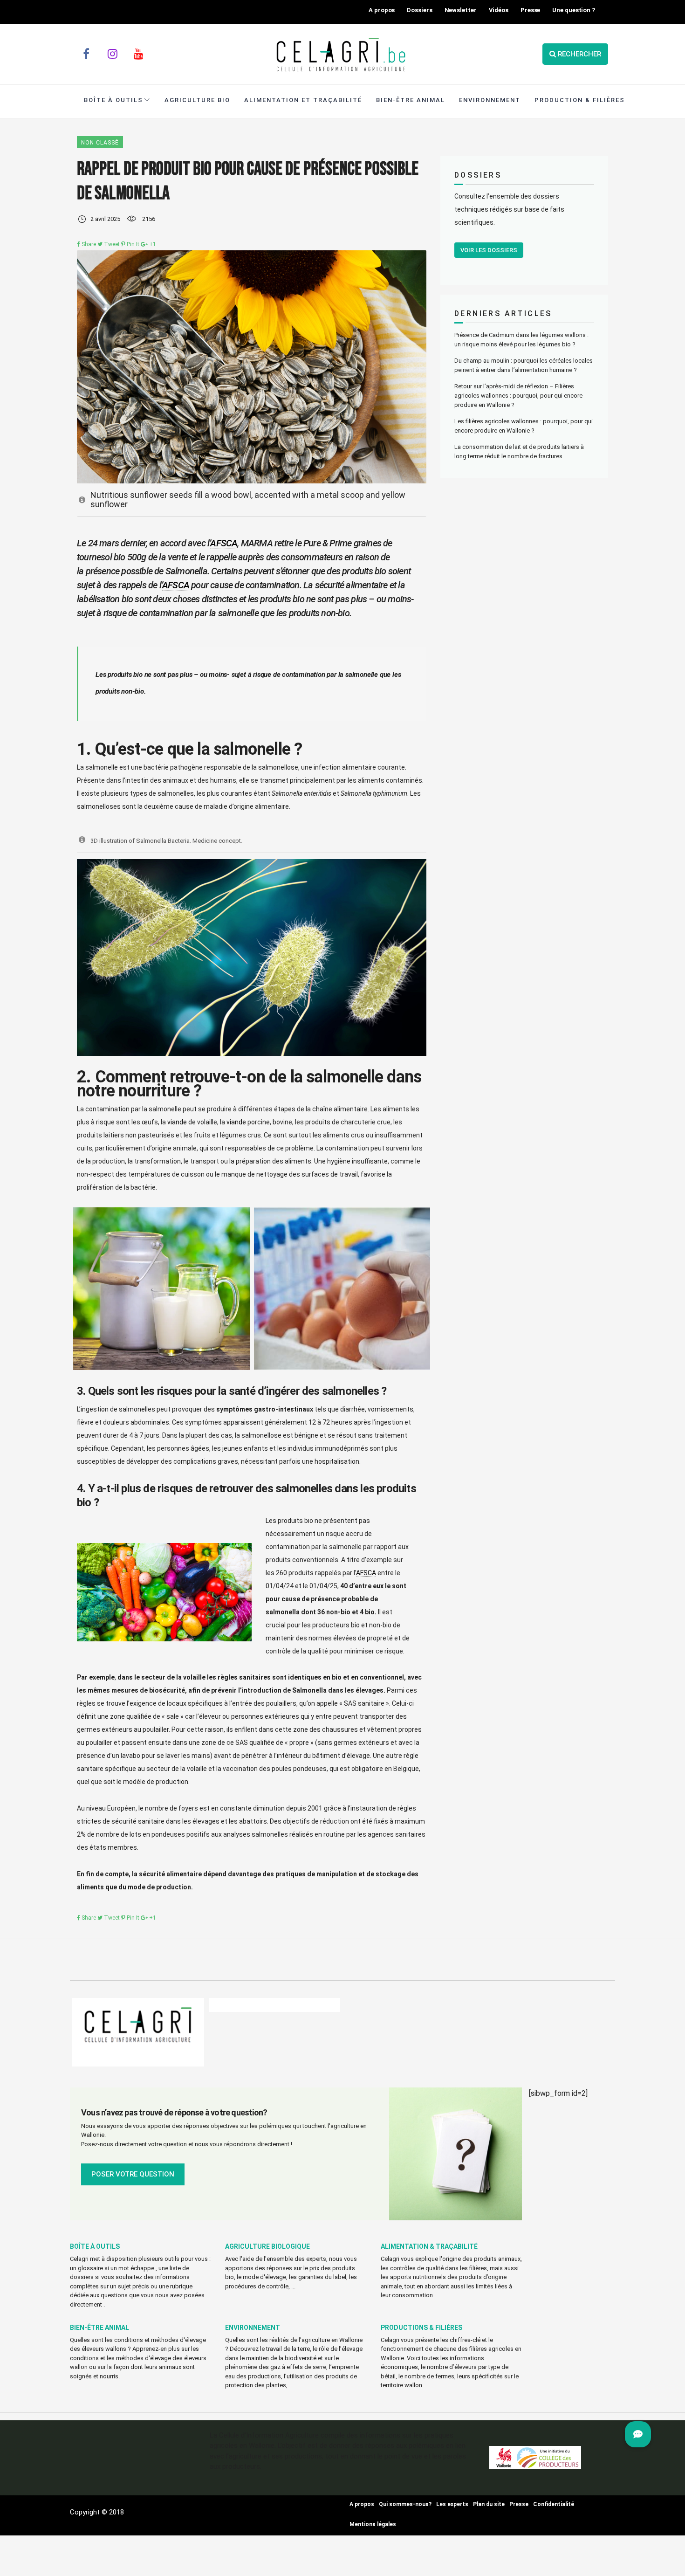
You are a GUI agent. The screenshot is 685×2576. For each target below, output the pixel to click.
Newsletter (461, 10)
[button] (638, 2434)
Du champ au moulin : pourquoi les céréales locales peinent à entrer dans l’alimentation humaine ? (524, 365)
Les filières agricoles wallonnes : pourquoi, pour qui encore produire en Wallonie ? (524, 426)
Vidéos (499, 10)
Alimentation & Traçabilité (429, 2246)
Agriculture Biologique (267, 2246)
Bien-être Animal (411, 100)
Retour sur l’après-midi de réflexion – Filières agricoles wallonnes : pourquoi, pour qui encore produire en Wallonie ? (518, 396)
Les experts (452, 2504)
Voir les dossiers (489, 250)
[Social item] (86, 54)
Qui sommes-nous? (405, 2504)
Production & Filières (580, 100)
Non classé (100, 143)
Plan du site (489, 2504)
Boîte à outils (113, 100)
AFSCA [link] (224, 543)
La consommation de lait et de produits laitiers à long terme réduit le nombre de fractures (519, 451)
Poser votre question (133, 2174)
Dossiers (419, 10)
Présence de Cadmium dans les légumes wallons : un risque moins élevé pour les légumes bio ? (521, 340)
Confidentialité (554, 2504)
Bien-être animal (99, 2328)
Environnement (490, 100)
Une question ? (574, 10)
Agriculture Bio (197, 100)
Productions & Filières (421, 2328)
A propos (382, 10)
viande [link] (177, 1122)
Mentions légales (373, 2524)
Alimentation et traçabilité (303, 100)
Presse (530, 10)
